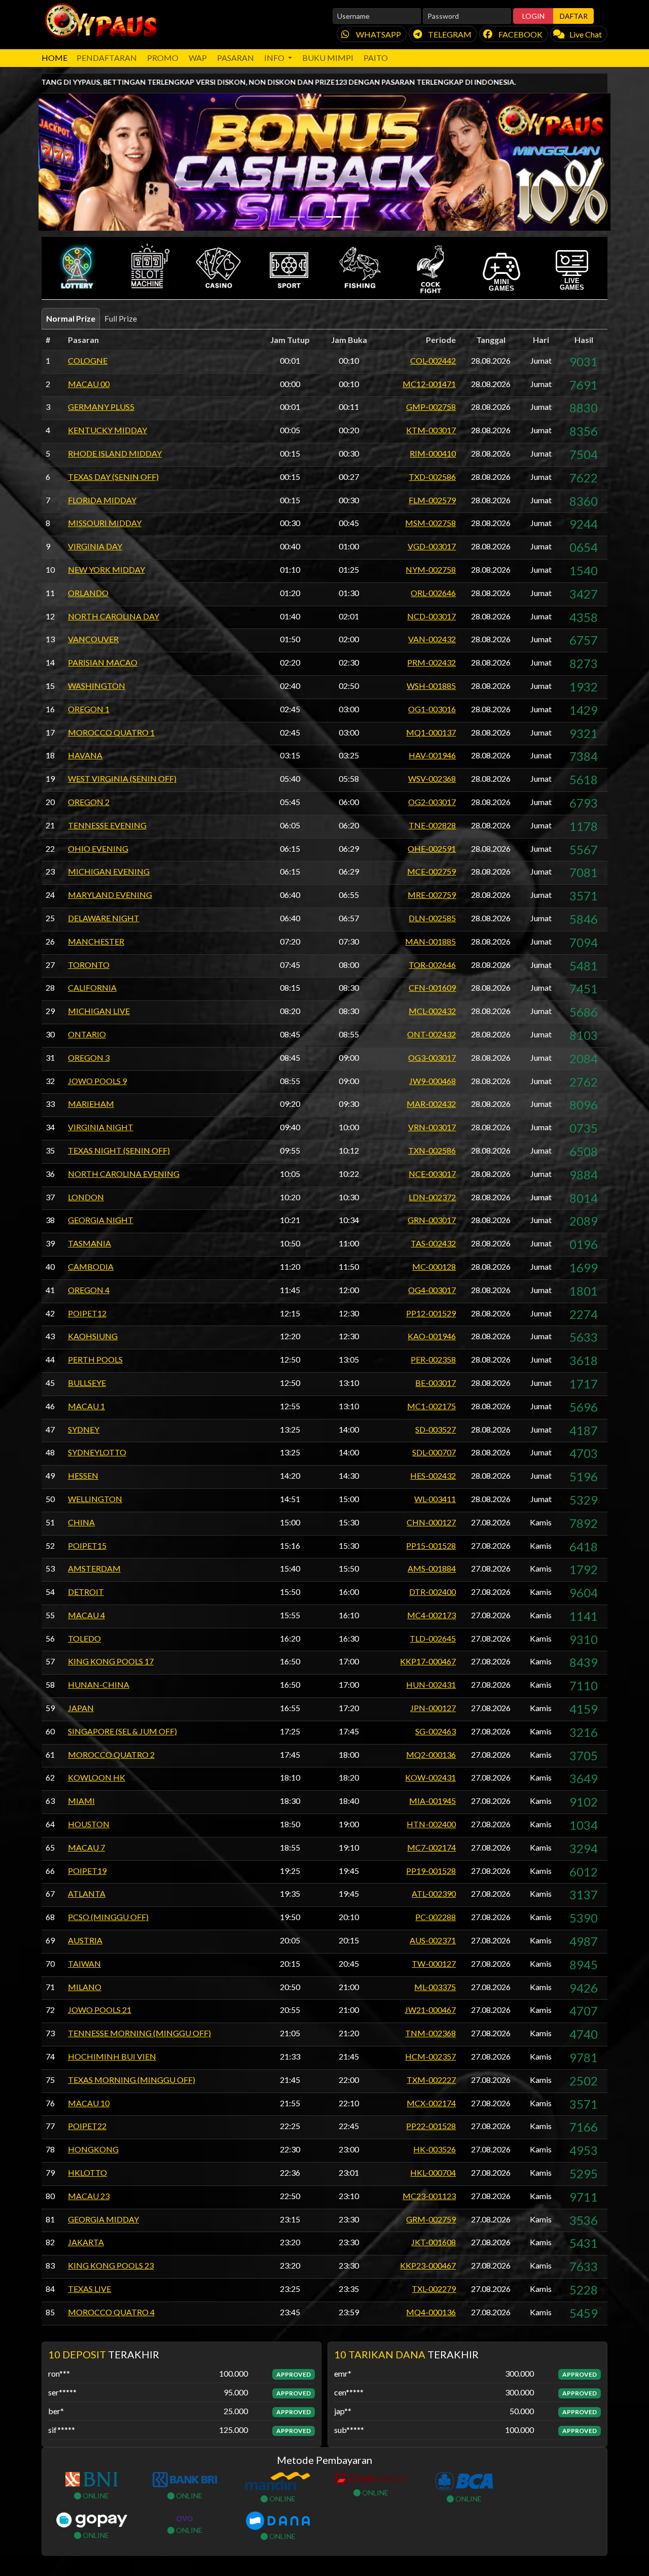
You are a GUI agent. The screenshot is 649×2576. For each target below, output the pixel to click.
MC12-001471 (429, 384)
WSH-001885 (431, 686)
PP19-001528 (431, 1871)
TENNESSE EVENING (107, 825)
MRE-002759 (432, 895)
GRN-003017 (432, 1220)
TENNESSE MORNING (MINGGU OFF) (139, 2033)
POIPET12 (87, 1313)
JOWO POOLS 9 (97, 1081)
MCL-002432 (432, 1011)
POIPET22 (87, 2126)
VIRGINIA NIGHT (101, 1127)
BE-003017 (436, 1383)
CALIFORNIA (92, 987)
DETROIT (86, 1592)
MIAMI (81, 1801)
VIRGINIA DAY (95, 546)
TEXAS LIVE (89, 2289)
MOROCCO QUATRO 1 (111, 732)
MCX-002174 (431, 2103)
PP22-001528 (431, 2126)
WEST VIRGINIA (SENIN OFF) (122, 778)
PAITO (376, 58)
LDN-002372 (432, 1197)
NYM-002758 (431, 569)
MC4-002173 (431, 1615)
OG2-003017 (432, 802)
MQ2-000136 (431, 1754)
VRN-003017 (432, 1127)
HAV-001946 (432, 755)
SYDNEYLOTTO (97, 1452)
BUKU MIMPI (328, 58)
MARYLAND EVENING (110, 895)
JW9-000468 (432, 1081)
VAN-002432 (432, 639)
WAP (198, 58)
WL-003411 (435, 1499)
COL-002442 (433, 360)
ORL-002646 (433, 593)
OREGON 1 (89, 709)
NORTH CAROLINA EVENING (124, 1174)
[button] (77, 268)
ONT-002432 (431, 1034)
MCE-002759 (431, 871)
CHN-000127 (431, 1522)
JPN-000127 (433, 1708)
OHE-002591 (432, 848)
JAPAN (81, 1708)
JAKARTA (86, 2242)
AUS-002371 (433, 1940)
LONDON (86, 1197)
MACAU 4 (86, 1615)
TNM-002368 (430, 2033)
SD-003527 (436, 1429)
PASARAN (236, 58)
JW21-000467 (430, 2010)
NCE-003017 (432, 1174)
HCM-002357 (430, 2056)
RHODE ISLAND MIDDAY (115, 453)
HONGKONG (93, 2149)
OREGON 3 (89, 1057)
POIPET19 (87, 1871)
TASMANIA (89, 1243)
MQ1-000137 (431, 732)
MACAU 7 (86, 1847)
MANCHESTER (96, 941)
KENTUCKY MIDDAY (107, 430)
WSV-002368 (432, 778)
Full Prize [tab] (121, 318)
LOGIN (533, 16)
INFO (275, 58)
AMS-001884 (432, 1568)
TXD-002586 (432, 477)
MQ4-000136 (431, 2312)
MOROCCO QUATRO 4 (111, 2312)
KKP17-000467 (428, 1661)
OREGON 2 (89, 802)
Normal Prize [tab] (71, 318)
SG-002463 (436, 1731)
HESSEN (83, 1475)
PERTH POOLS (95, 1359)
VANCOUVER (93, 639)
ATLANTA (87, 1893)
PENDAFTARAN (107, 58)
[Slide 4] (352, 217)
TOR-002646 (432, 965)
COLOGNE (88, 360)
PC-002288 (436, 1917)
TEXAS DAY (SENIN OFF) (113, 477)
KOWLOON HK (97, 1777)
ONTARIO (87, 1034)
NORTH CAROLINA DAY (114, 616)
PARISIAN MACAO (103, 662)
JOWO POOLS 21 (100, 2010)
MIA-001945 (432, 1801)
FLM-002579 (432, 500)
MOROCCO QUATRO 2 (111, 1754)
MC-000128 (434, 1266)
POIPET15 (87, 1545)
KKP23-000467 (428, 2265)
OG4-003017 (432, 1290)
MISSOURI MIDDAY (105, 523)
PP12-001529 (431, 1313)
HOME (55, 58)
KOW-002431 (430, 1777)
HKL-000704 (433, 2172)
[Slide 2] (315, 217)
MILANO (85, 1987)
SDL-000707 (434, 1452)
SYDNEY (84, 1429)
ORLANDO (88, 593)
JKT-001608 (434, 2242)
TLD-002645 (433, 1638)
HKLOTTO (87, 2172)
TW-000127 (434, 1963)
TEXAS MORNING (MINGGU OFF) (132, 2080)
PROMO (163, 58)
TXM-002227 (431, 2080)
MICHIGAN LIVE (99, 1011)
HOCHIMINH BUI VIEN (112, 2056)
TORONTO (89, 965)
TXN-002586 (432, 1150)
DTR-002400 (432, 1592)
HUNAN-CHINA (99, 1684)
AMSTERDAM (94, 1568)
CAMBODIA (91, 1266)
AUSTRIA (85, 1940)
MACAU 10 (89, 2103)
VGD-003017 (432, 546)
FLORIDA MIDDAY (102, 500)
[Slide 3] (334, 217)
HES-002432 (433, 1475)
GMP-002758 (431, 407)
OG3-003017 (432, 1057)
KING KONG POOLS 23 (111, 2265)
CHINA (81, 1522)
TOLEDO (84, 1638)
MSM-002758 (430, 523)
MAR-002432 (431, 1104)
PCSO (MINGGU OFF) (108, 1917)
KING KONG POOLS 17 (111, 1661)
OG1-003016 (432, 709)
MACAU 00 (89, 384)
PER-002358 (433, 1359)
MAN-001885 (430, 941)
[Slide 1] (297, 217)
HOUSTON (89, 1824)
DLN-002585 (432, 918)
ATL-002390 (434, 1893)
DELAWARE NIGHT (104, 918)
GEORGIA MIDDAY (103, 2219)
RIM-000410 (433, 453)
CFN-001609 (432, 987)
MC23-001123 (429, 2196)
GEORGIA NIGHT (101, 1220)
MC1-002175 (431, 1406)
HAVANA (85, 755)
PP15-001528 (431, 1545)
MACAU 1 (86, 1406)
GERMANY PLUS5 (101, 407)
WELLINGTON (95, 1499)
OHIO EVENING (98, 848)
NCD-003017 (431, 616)
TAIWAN (84, 1963)
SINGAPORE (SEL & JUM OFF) (122, 1731)
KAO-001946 (432, 1336)
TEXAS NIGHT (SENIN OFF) (119, 1150)
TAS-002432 (433, 1243)
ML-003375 (435, 1987)
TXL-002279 (434, 2289)
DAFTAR (574, 16)
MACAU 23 (89, 2196)
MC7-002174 (431, 1847)
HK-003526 (435, 2149)
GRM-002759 (431, 2219)
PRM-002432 (431, 662)
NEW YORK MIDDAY (106, 569)
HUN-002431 (431, 1684)
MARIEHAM (91, 1104)
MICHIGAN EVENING (109, 871)
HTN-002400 (431, 1824)
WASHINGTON (97, 686)
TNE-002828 (432, 825)
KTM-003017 (431, 430)
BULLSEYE (87, 1383)
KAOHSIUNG (93, 1336)
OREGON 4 (89, 1290)
